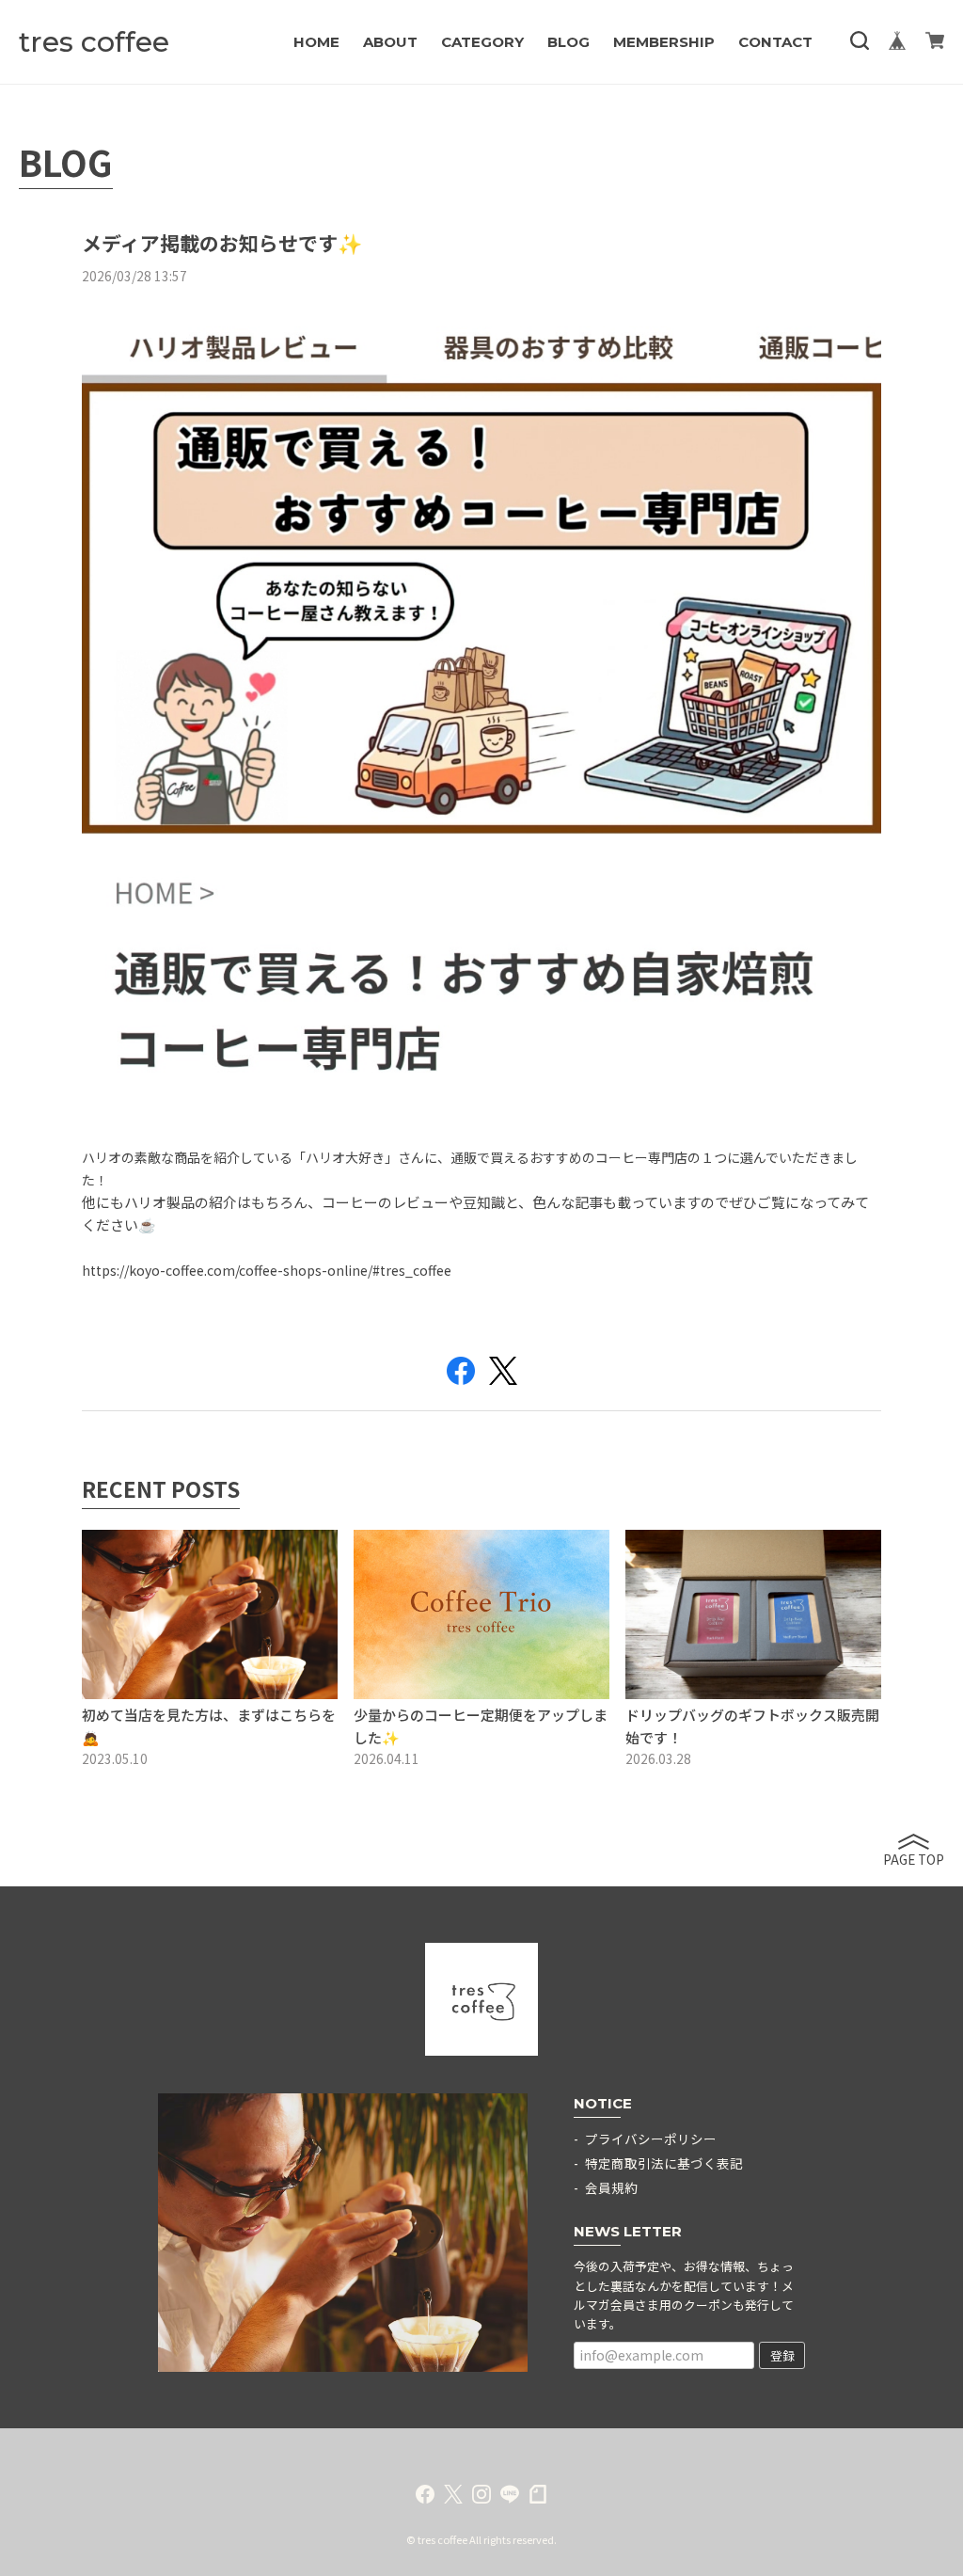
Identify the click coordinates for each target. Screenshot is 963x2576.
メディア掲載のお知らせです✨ (222, 243)
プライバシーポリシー (651, 2139)
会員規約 (611, 2187)
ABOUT (390, 42)
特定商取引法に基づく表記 (664, 2163)
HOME (316, 42)
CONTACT (775, 42)
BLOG (568, 42)
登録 (782, 2355)
